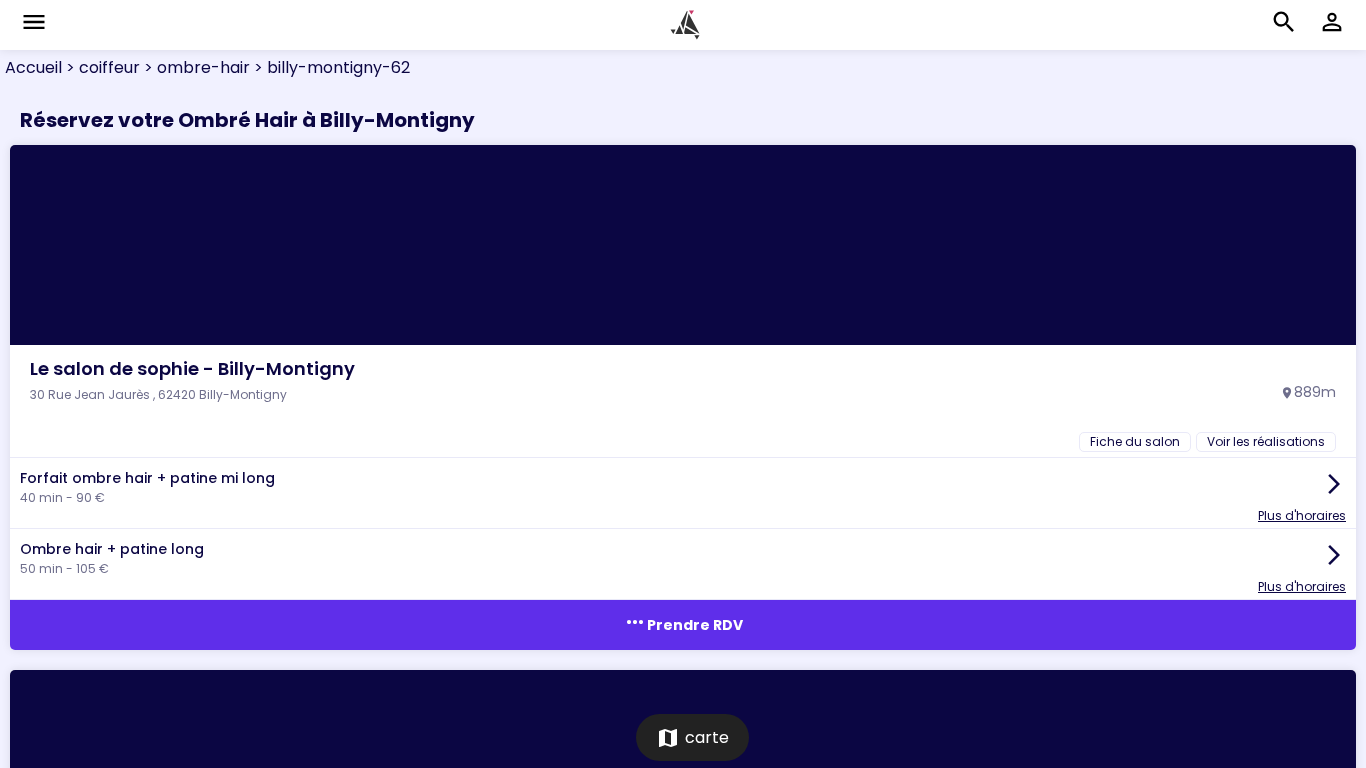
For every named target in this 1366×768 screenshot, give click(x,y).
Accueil (33, 67)
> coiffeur (101, 67)
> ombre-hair (195, 67)
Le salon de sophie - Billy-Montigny (192, 368)
